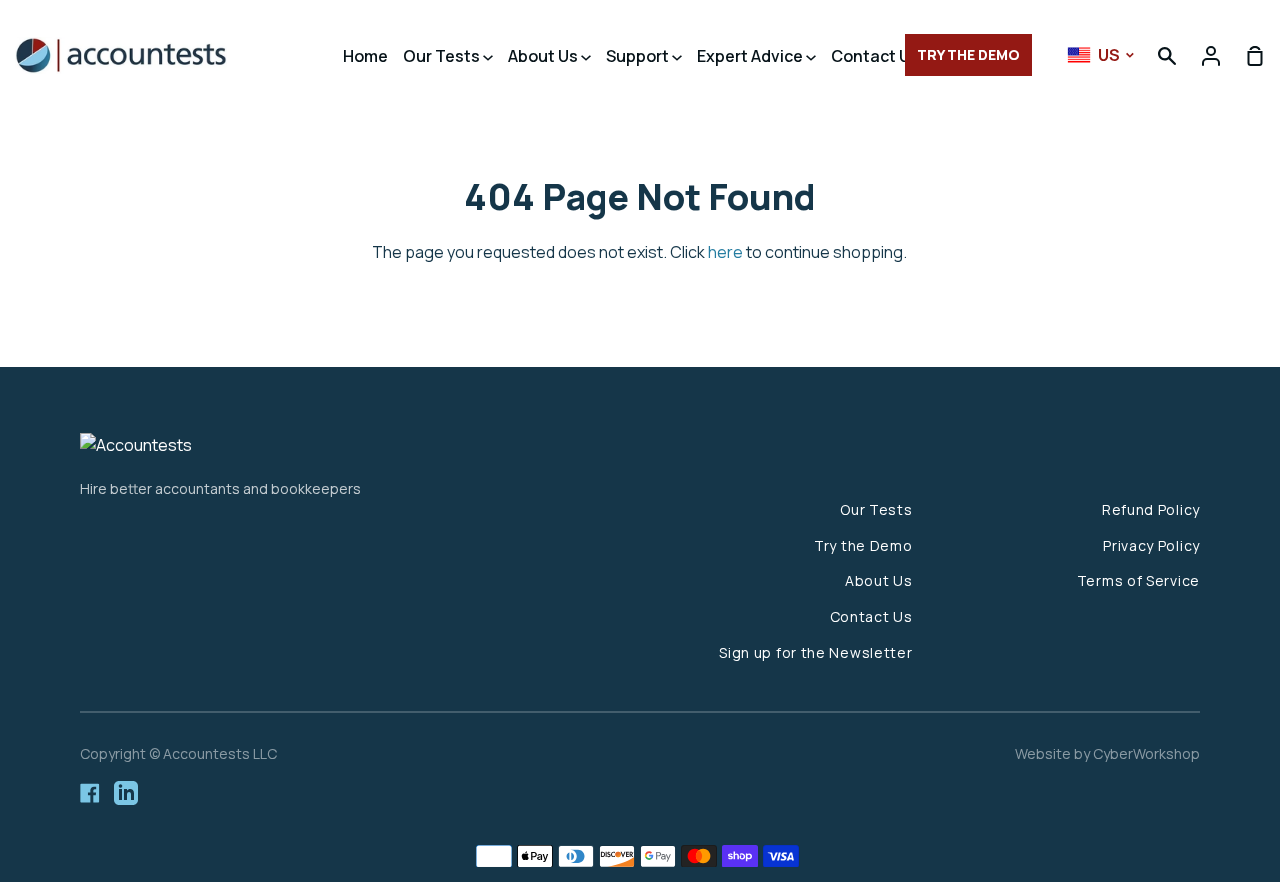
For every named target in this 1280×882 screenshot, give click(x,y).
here (725, 252)
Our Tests (443, 56)
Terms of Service (1138, 580)
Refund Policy (1151, 509)
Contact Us (876, 56)
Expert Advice (751, 56)
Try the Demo (863, 545)
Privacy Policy (1151, 545)
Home (365, 56)
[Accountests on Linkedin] (126, 793)
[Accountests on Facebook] (90, 793)
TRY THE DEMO (968, 54)
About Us (544, 56)
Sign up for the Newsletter (815, 652)
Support (639, 56)
